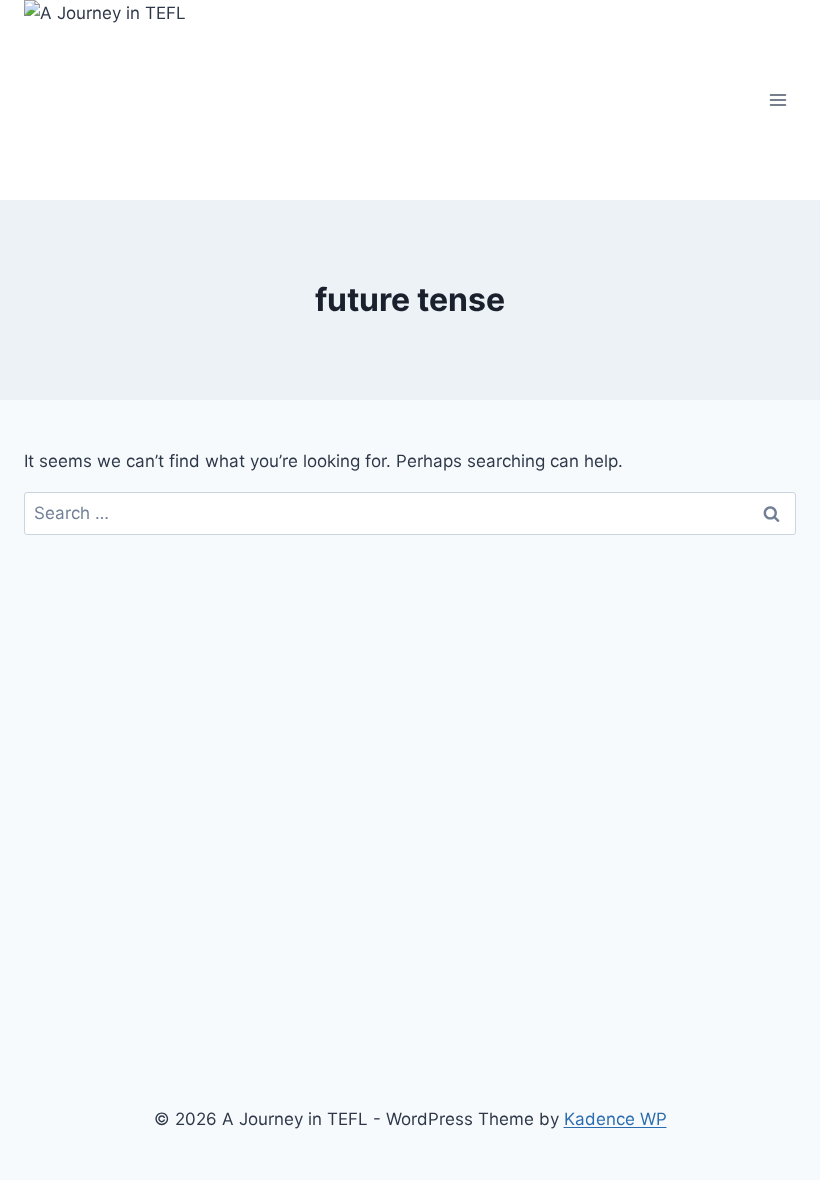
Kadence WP (615, 1119)
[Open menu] (777, 99)
